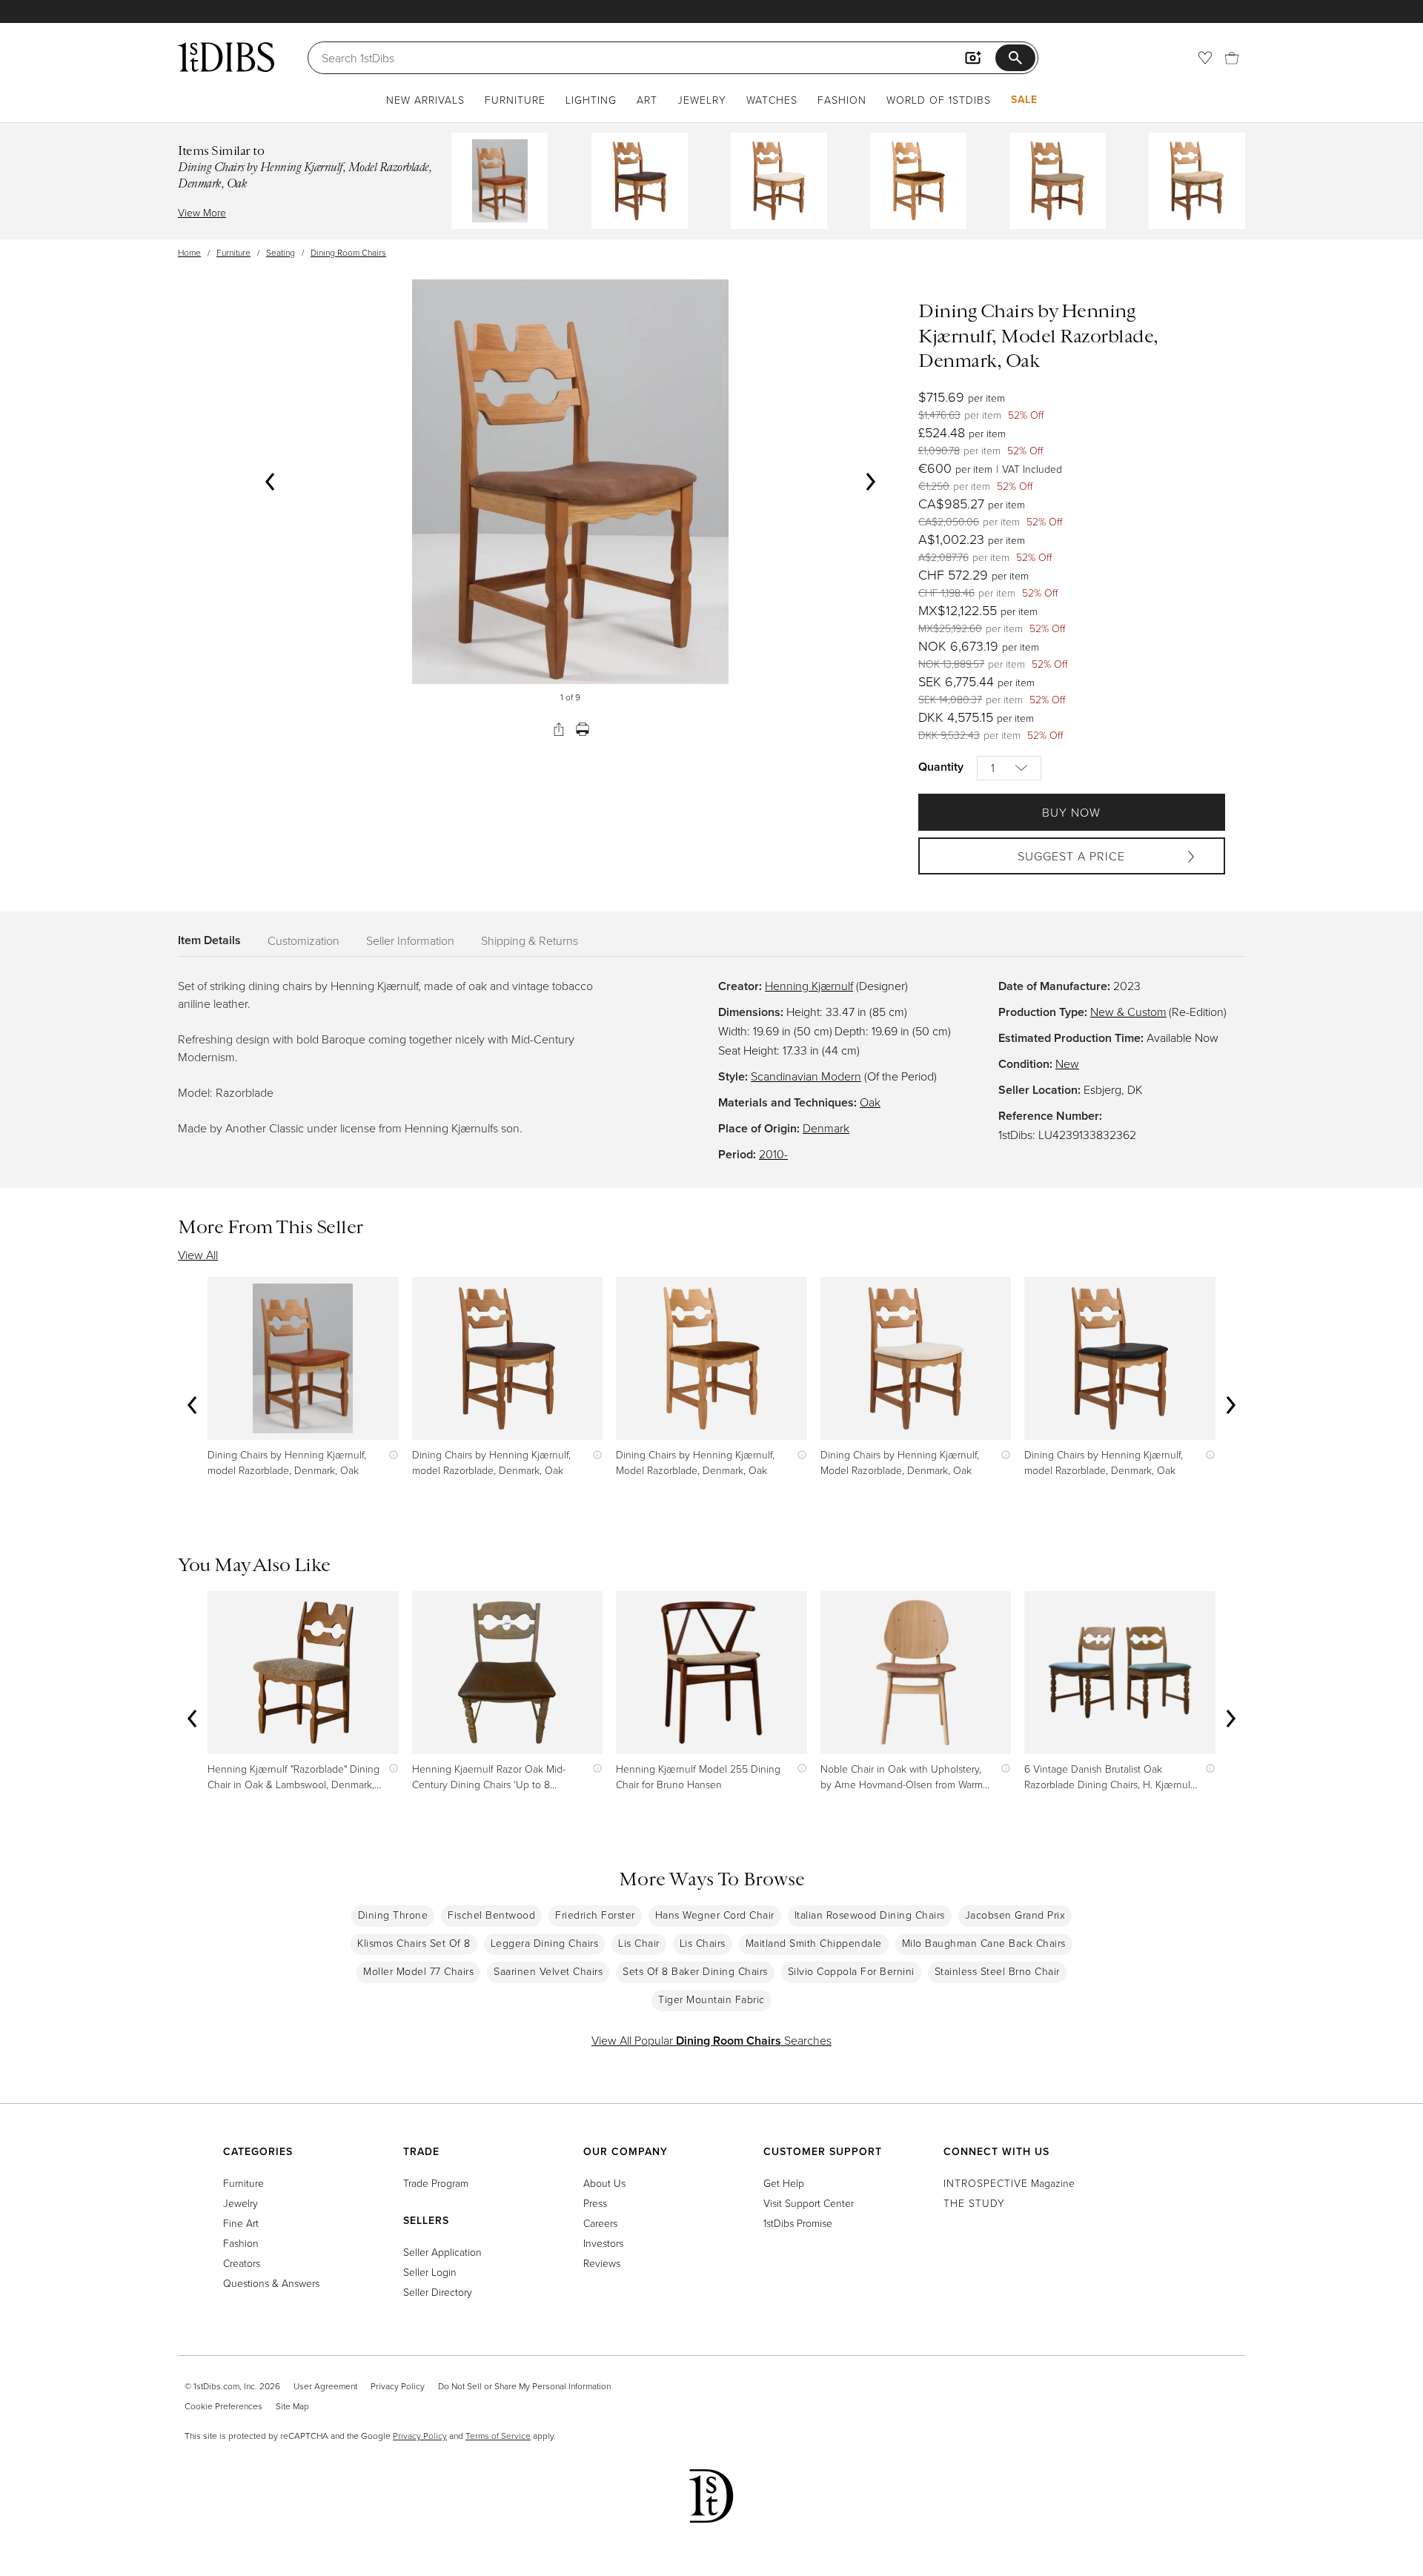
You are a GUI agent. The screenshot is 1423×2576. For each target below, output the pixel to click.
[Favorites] (1205, 58)
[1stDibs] (226, 57)
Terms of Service (498, 2436)
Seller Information (410, 940)
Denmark (826, 1128)
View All (198, 1255)
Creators (242, 2263)
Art (647, 100)
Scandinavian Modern (806, 1076)
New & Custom (1128, 1012)
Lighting (591, 100)
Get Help (784, 2183)
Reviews (602, 2263)
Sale (1024, 99)
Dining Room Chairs (348, 252)
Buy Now (1071, 812)
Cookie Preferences (223, 2406)
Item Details (209, 940)
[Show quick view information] (390, 1454)
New (1067, 1063)
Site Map (292, 2406)
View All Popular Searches (711, 2040)
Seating (281, 252)
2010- (773, 1154)
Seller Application (442, 2252)
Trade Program (436, 2183)
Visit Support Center (809, 2203)
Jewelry (702, 100)
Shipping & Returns (530, 940)
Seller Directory (438, 2292)
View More (202, 212)
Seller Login (430, 2272)
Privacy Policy (398, 2386)
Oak (870, 1102)
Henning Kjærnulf (809, 986)
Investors (603, 2243)
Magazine (1009, 2183)
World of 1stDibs (939, 100)
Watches (772, 100)
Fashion (842, 100)
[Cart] (1232, 58)
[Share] (559, 729)
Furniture (515, 100)
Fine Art (241, 2223)
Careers (600, 2223)
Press (595, 2203)
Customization (303, 940)
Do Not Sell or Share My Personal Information (524, 2386)
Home (189, 252)
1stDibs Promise (798, 2223)
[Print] (583, 729)
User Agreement (325, 2386)
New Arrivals (425, 100)
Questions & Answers (271, 2283)
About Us (604, 2183)
